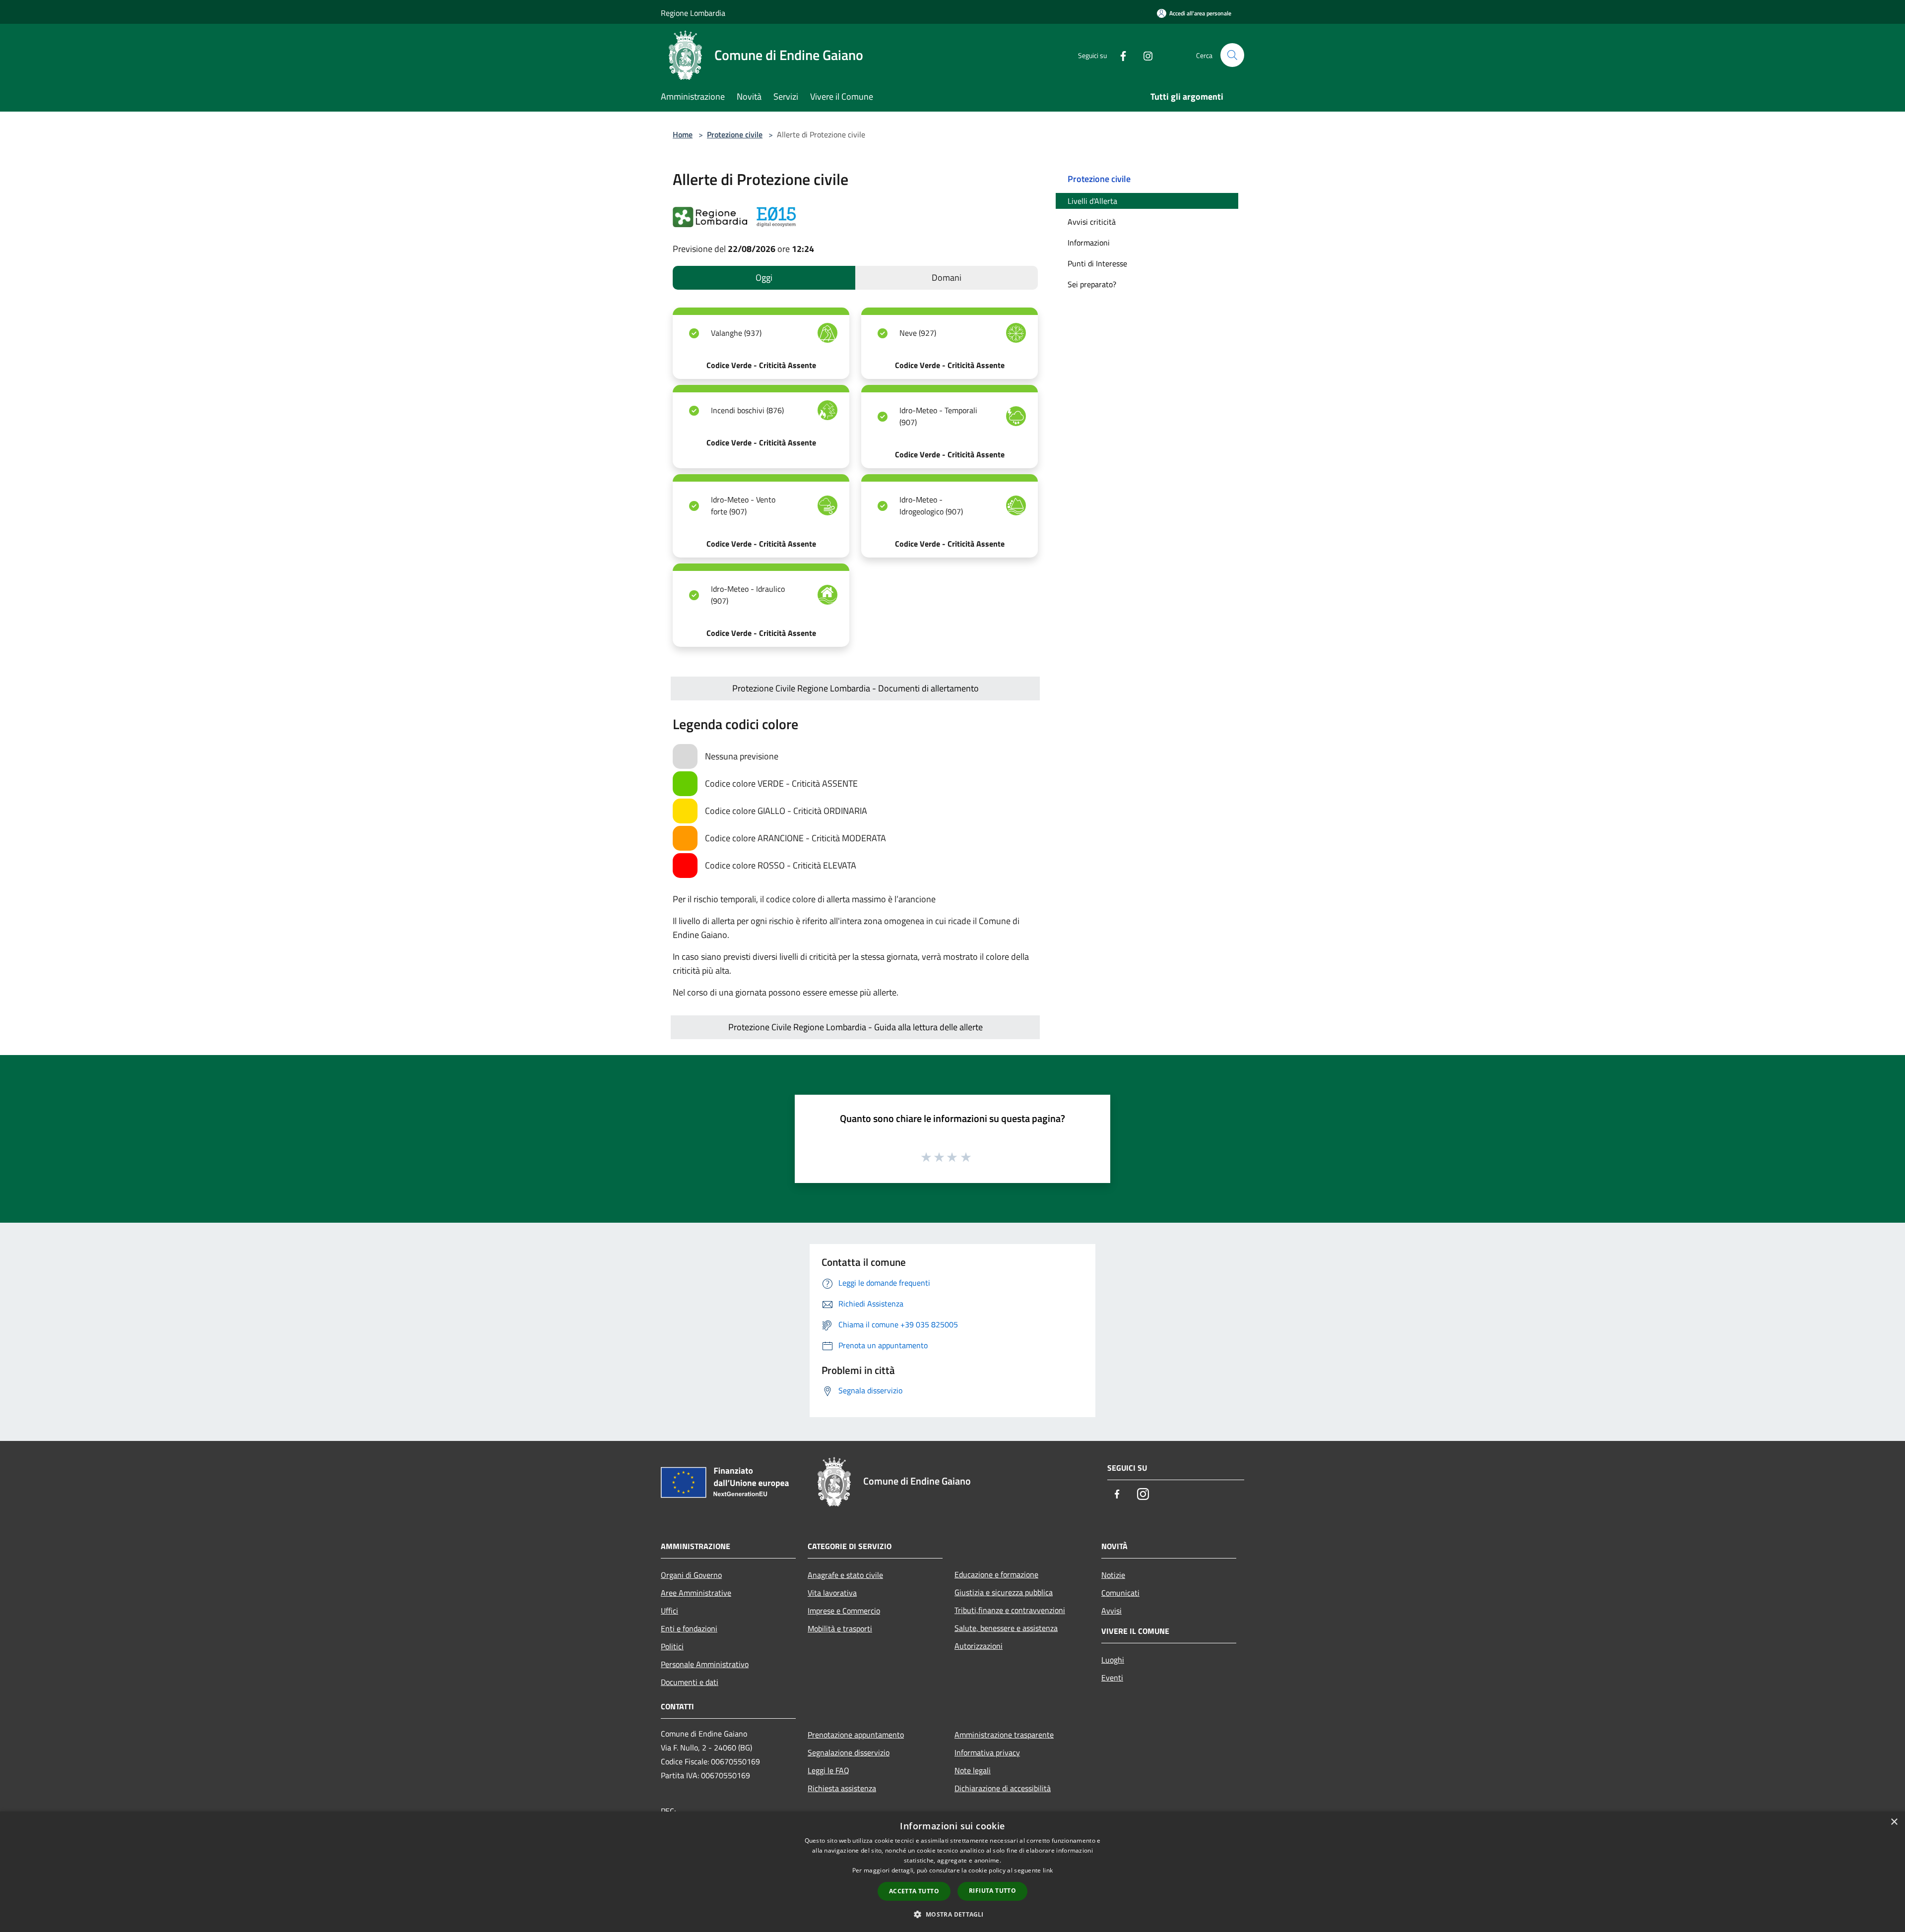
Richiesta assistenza (842, 1788)
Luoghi (1113, 1660)
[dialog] (952, 1872)
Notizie (1113, 1575)
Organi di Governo (691, 1575)
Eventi (1112, 1678)
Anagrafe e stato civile (845, 1575)
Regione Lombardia (693, 13)
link (1048, 1870)
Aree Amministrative (696, 1593)
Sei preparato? (1092, 284)
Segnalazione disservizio (849, 1752)
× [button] (1894, 1822)
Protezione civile (735, 134)
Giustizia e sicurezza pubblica (1004, 1592)
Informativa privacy (987, 1752)
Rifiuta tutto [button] (992, 1891)
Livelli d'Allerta (1092, 201)
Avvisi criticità (1092, 222)
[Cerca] (1232, 55)
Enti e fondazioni (689, 1628)
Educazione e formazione (996, 1574)
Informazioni (1089, 243)
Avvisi (1111, 1611)
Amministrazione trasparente (1004, 1735)
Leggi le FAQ (828, 1770)
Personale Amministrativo (705, 1664)
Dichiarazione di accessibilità (1003, 1788)
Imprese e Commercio (844, 1611)
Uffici (669, 1611)
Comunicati (1120, 1593)
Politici (672, 1646)
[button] (952, 1914)
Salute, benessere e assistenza (1006, 1628)
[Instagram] (1144, 55)
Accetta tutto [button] (914, 1891)
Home (683, 134)
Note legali (973, 1770)
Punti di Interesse (1097, 263)
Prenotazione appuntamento (856, 1735)
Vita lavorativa (832, 1593)
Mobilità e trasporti (840, 1628)
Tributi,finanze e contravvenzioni (1010, 1610)
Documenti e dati (690, 1682)
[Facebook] (1119, 55)
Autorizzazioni (979, 1646)
